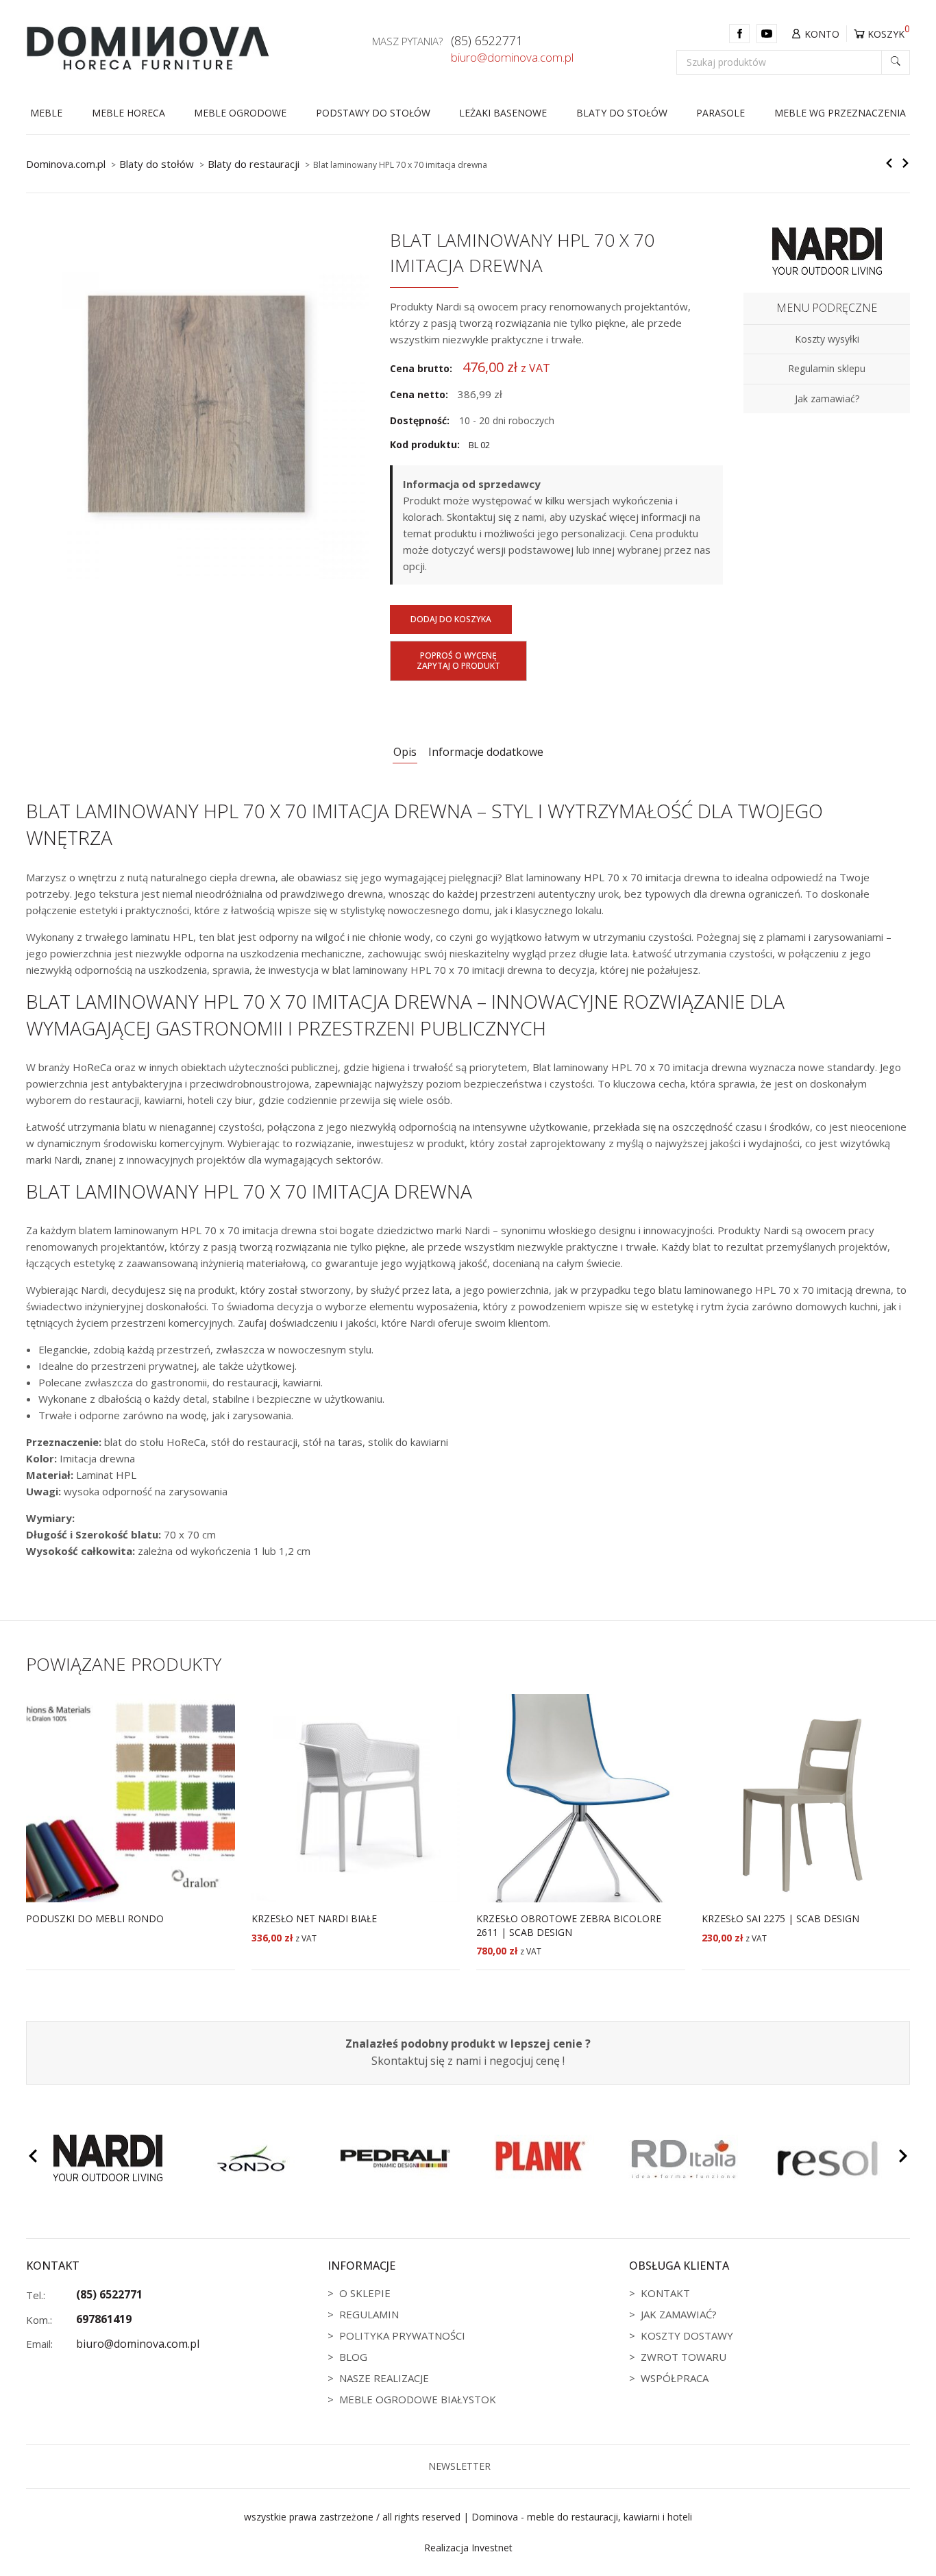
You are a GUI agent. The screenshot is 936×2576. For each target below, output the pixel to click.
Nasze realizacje (384, 2378)
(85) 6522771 (487, 41)
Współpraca (675, 2378)
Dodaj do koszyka (451, 619)
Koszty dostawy (687, 2335)
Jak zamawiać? (679, 2314)
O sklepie (365, 2293)
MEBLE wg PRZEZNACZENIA (840, 113)
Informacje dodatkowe (486, 752)
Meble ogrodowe (240, 113)
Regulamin (369, 2314)
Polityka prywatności (402, 2335)
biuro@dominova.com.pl (512, 58)
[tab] (405, 753)
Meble (46, 113)
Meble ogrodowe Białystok (418, 2399)
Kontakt (665, 2293)
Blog (353, 2357)
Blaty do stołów (622, 113)
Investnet (492, 2548)
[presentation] (33, 2158)
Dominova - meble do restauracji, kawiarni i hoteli (582, 2517)
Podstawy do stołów (373, 113)
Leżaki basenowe (503, 113)
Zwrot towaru (683, 2357)
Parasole (721, 113)
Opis (405, 752)
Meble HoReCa (128, 113)
